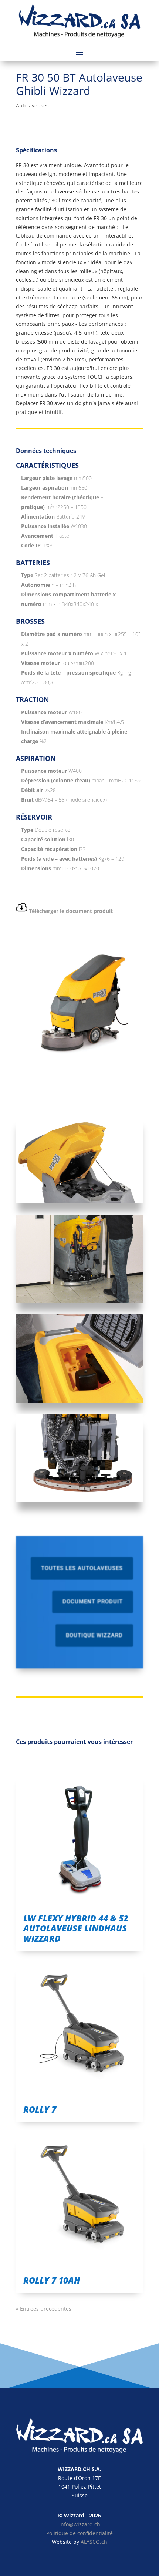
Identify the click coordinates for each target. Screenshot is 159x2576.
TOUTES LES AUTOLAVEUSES (82, 1568)
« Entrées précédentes (44, 2309)
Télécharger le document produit (71, 911)
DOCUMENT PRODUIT (93, 1602)
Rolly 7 (40, 2109)
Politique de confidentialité (79, 2533)
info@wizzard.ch (80, 2524)
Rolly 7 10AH (52, 2280)
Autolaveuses (32, 105)
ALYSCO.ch (94, 2542)
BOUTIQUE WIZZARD (94, 1635)
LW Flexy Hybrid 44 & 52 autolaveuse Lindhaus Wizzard (76, 1928)
